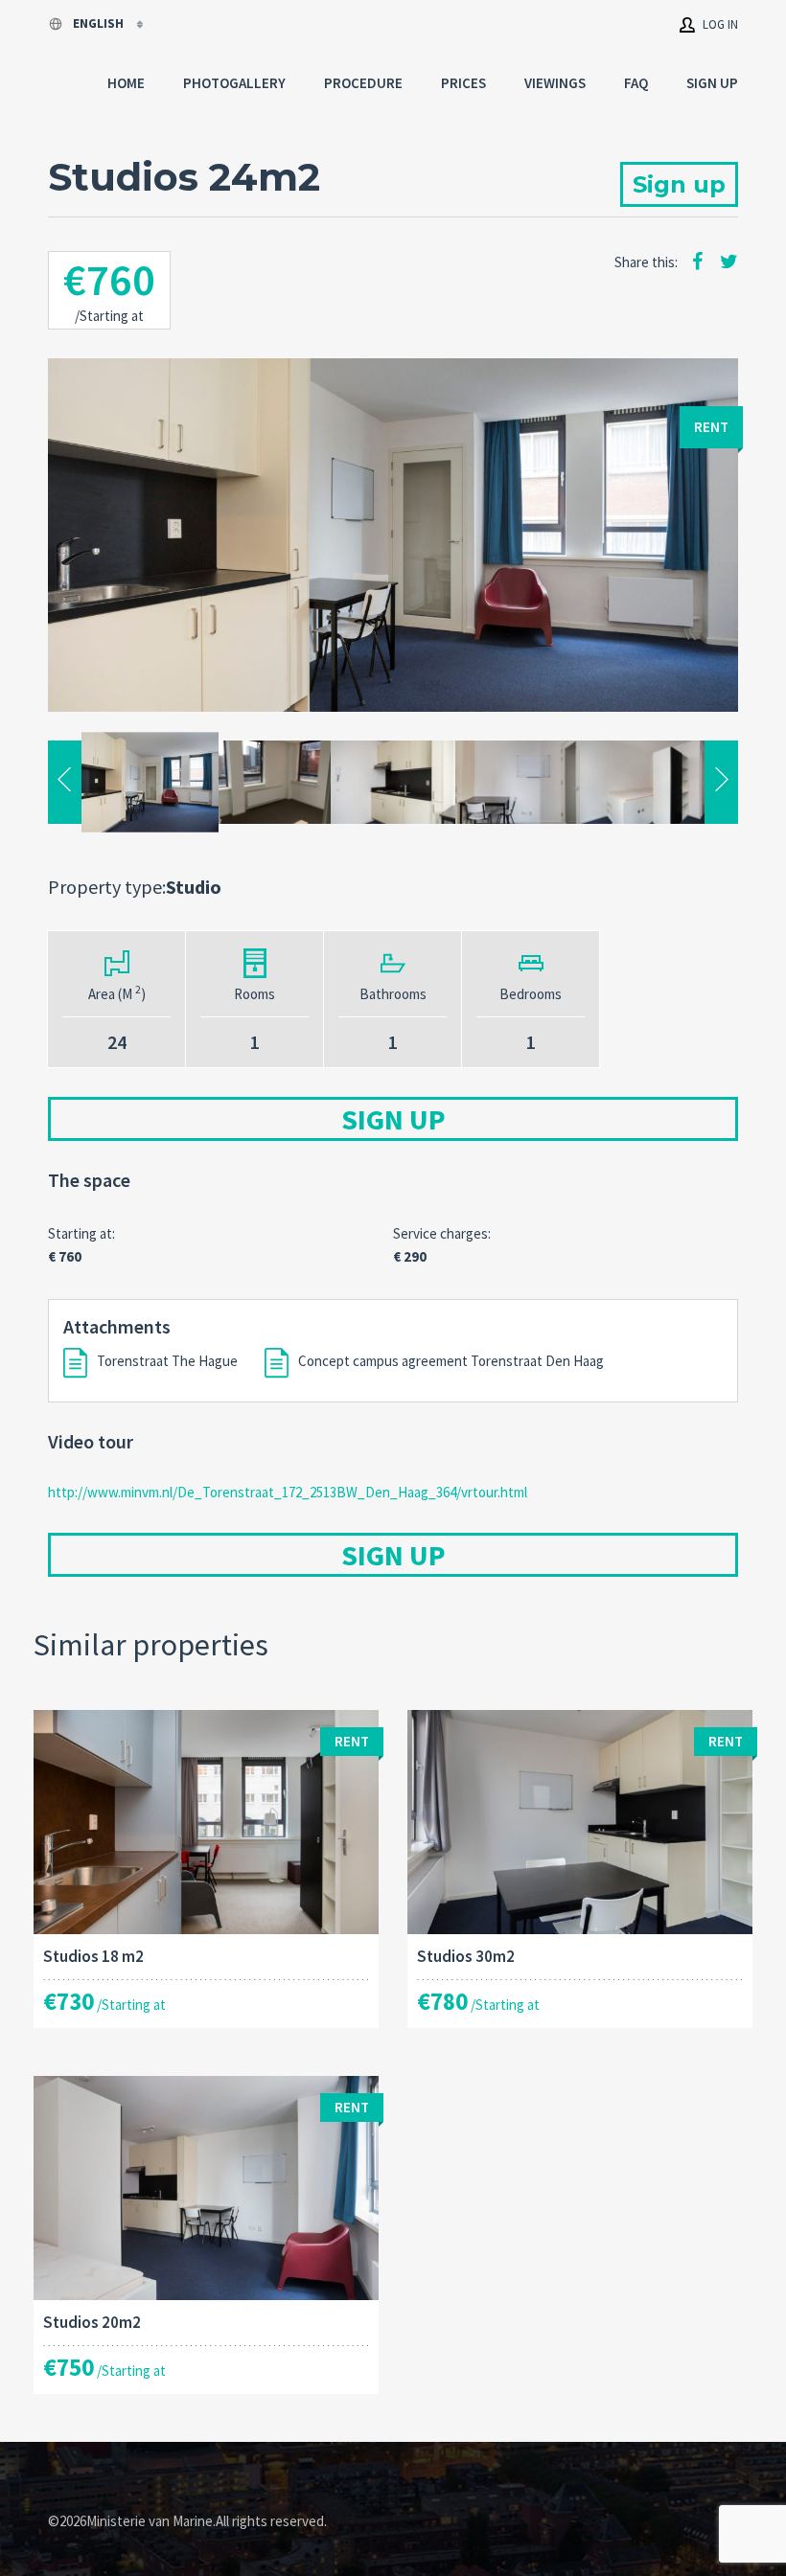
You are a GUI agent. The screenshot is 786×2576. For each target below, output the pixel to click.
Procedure (363, 83)
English (100, 23)
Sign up (712, 83)
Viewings (555, 83)
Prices (463, 83)
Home (126, 83)
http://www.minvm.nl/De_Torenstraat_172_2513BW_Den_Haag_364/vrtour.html (288, 1492)
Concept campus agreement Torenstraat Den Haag (451, 1361)
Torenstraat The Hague (167, 1361)
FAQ (636, 83)
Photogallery (234, 83)
